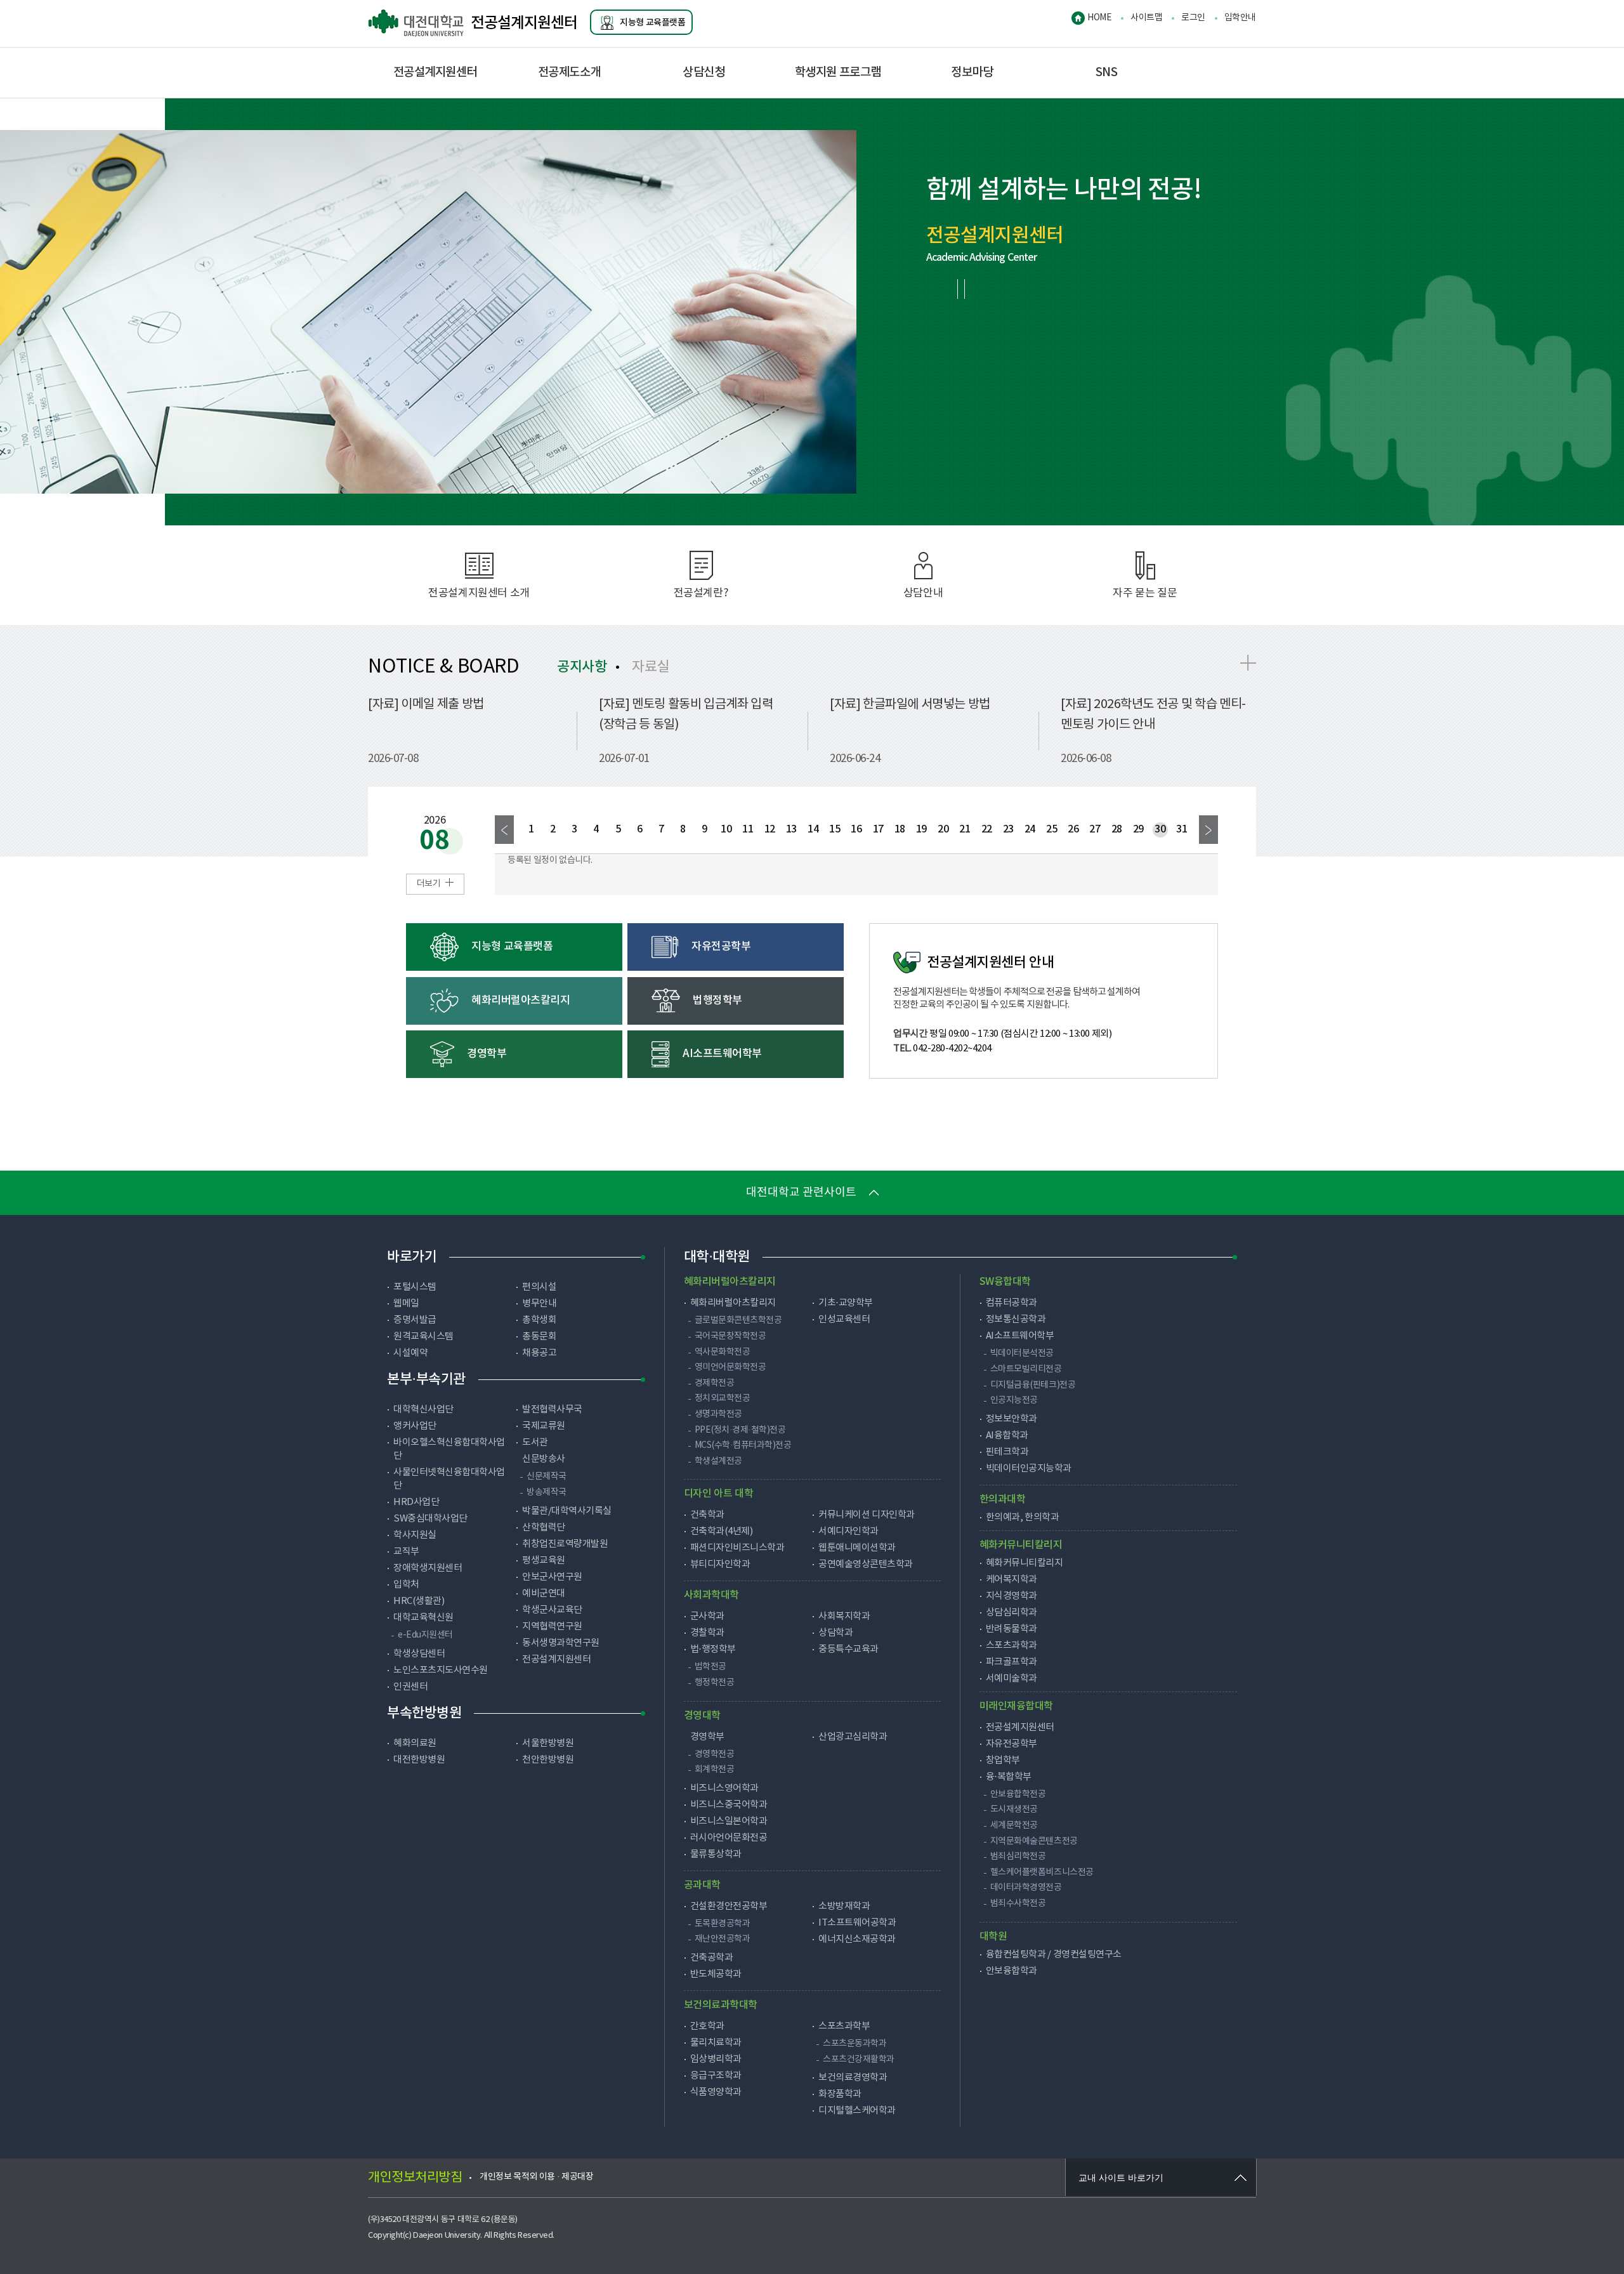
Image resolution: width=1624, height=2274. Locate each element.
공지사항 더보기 (1248, 663)
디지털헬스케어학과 (857, 2111)
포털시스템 (415, 1287)
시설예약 (410, 1353)
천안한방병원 (548, 1760)
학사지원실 (415, 1535)
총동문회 (539, 1337)
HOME (1099, 18)
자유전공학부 (1012, 1744)
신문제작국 (547, 1476)
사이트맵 (1146, 18)
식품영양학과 (716, 2092)
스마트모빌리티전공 (1026, 1369)
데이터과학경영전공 (1026, 1888)
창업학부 (1003, 1760)
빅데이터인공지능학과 (1029, 1469)
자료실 (651, 667)
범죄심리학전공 (1018, 1857)
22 (987, 829)
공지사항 (582, 667)
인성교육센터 (844, 1319)
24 (1030, 829)
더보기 (429, 884)
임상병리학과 (716, 2059)
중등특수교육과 (848, 1649)
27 (1095, 829)
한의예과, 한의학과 (1022, 1517)
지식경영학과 (1012, 1596)
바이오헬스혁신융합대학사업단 (449, 1449)
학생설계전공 (718, 1461)
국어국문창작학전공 (730, 1336)
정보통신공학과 (1016, 1319)
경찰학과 (707, 1633)
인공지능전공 (1014, 1400)
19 (921, 829)
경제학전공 (715, 1383)
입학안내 (1240, 18)
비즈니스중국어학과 (729, 1805)
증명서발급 (415, 1320)
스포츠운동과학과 (855, 2044)
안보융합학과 (1012, 1971)
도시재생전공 (1014, 1810)
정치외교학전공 (723, 1398)
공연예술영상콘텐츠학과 (866, 1564)
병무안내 (539, 1304)
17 (878, 829)
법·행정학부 (713, 1649)
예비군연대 (544, 1594)
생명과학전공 (718, 1414)
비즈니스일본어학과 (729, 1821)
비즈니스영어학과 (724, 1788)
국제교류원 (544, 1426)
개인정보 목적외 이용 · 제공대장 (536, 2177)
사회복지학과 (844, 1616)
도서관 (535, 1443)
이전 (504, 830)
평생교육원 (544, 1561)
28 (1117, 829)
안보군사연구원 (552, 1577)
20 (943, 829)
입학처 (406, 1585)
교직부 (406, 1552)
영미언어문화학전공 (730, 1367)
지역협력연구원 (552, 1627)
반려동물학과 (1012, 1629)
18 (900, 829)
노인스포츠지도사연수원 (441, 1670)
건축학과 (707, 1515)
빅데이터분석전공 (1022, 1353)
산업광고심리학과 (853, 1737)
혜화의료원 (415, 1743)
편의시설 (539, 1287)
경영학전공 (715, 1754)
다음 (1208, 830)
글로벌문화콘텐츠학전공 (738, 1320)
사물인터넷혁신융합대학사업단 (449, 1479)
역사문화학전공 (723, 1352)
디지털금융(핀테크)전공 (1033, 1385)
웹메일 (406, 1304)
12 (770, 829)
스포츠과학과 (1012, 1646)
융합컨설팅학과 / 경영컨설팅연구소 (1054, 1955)
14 (813, 829)
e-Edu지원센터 (425, 1635)
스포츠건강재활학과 (859, 2060)
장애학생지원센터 (428, 1568)
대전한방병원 (419, 1760)
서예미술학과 (1012, 1679)
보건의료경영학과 (853, 2078)
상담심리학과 (1012, 1613)
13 (791, 829)
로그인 (1193, 18)
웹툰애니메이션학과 (857, 1548)
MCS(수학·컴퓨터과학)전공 (743, 1445)
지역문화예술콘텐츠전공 (1034, 1841)
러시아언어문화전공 (729, 1838)
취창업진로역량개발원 (565, 1544)
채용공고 (539, 1353)
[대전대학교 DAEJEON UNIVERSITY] (419, 23)
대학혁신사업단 (423, 1410)
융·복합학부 (1009, 1777)
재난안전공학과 (723, 1939)
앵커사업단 (415, 1426)
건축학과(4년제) (722, 1531)
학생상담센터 (419, 1654)
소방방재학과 (844, 1906)
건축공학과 (712, 1958)
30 (1160, 829)
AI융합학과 (1007, 1436)
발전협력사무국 (552, 1410)
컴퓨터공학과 (1012, 1303)
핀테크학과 (1007, 1452)
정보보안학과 (1012, 1419)
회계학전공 (715, 1770)
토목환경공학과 (723, 1924)
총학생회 (539, 1320)
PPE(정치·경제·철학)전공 (740, 1430)
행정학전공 (715, 1683)
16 (856, 829)
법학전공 (710, 1667)
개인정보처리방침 (415, 2178)
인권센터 (410, 1687)
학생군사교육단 (552, 1610)
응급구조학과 (716, 2076)
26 (1073, 829)
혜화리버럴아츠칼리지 (733, 1303)
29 (1138, 829)
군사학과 (707, 1616)
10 (726, 829)
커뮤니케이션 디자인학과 (866, 1515)
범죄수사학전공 (1018, 1903)
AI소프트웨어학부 (1020, 1336)
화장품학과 (840, 2094)
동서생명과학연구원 (561, 1643)
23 (1008, 829)
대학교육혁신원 (423, 1618)
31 (1182, 829)
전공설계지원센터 (524, 23)
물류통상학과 (716, 1854)
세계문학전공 (1014, 1825)
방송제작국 (547, 1492)
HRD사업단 (416, 1502)
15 (835, 829)
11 (748, 829)
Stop (961, 289)
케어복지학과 (1012, 1580)
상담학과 (835, 1633)
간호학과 (707, 2026)
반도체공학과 (716, 1974)
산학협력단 (544, 1528)
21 (965, 829)
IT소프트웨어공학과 (857, 1923)
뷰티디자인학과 (720, 1564)
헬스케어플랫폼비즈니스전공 (1042, 1872)
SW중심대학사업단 (430, 1519)
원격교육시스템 (423, 1337)
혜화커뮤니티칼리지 (1025, 1563)
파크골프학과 (1012, 1662)
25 (1051, 829)
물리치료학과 (716, 2043)
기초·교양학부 (846, 1303)
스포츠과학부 (844, 2026)
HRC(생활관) (419, 1601)
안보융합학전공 (1018, 1794)
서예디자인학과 (848, 1531)
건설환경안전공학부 (729, 1906)
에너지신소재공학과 (857, 1939)
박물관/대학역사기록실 (567, 1511)
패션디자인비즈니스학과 (737, 1548)
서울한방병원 (548, 1743)
